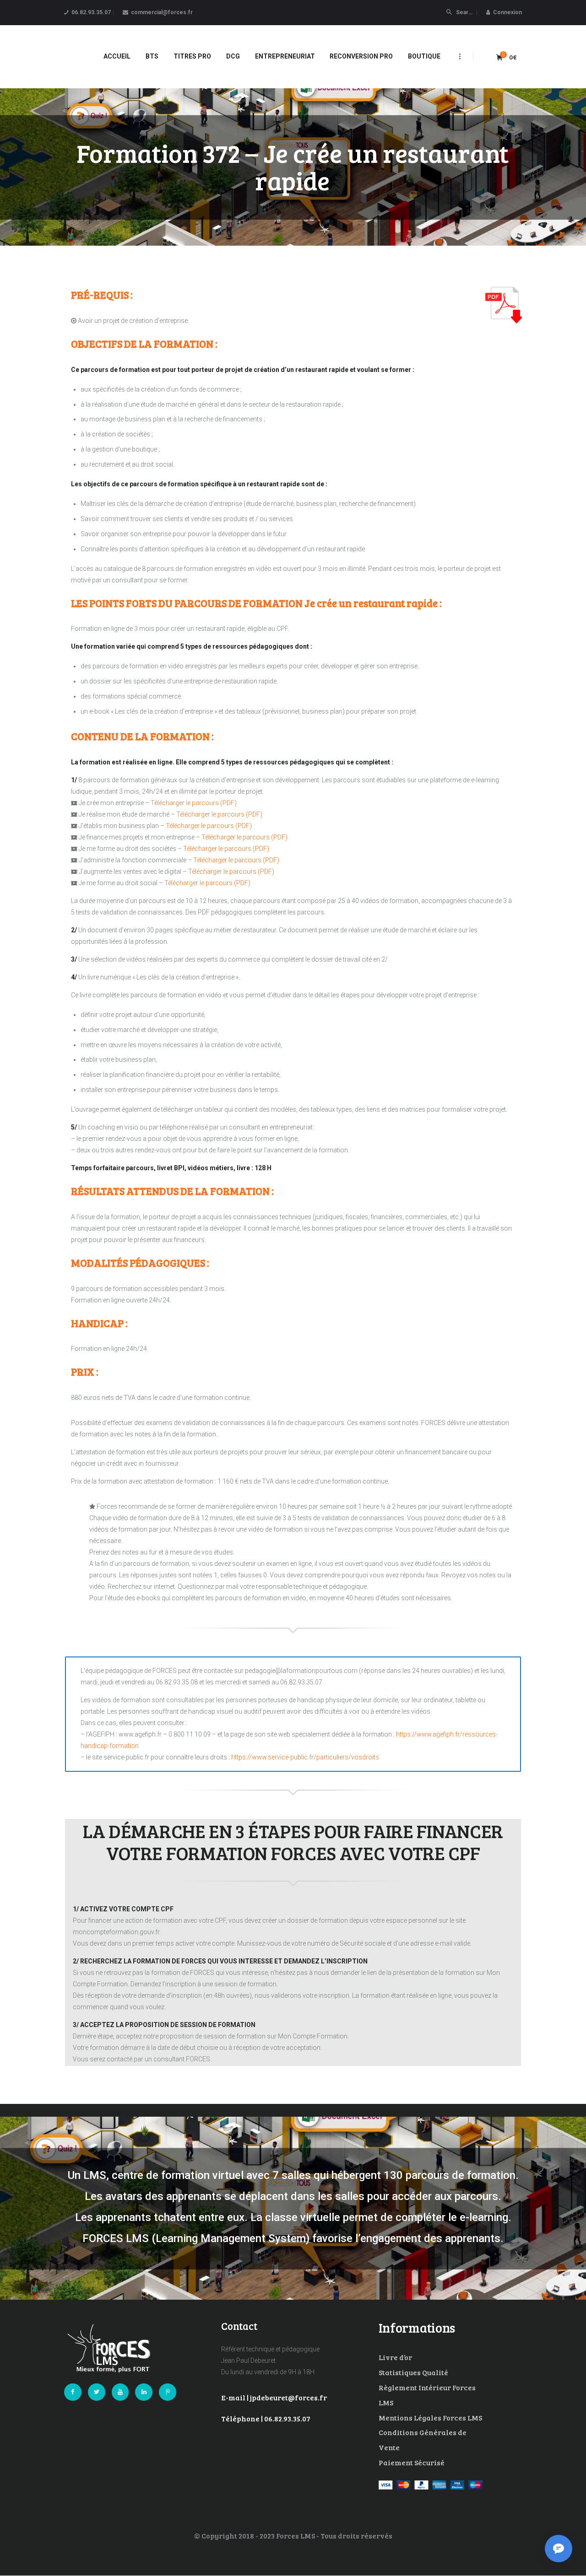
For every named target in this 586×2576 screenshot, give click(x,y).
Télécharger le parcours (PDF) (194, 803)
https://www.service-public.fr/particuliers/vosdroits (305, 1757)
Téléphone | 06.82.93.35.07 (266, 2418)
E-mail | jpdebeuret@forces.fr (274, 2397)
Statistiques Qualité (413, 2372)
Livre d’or (395, 2357)
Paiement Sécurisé (412, 2462)
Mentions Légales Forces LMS (430, 2417)
